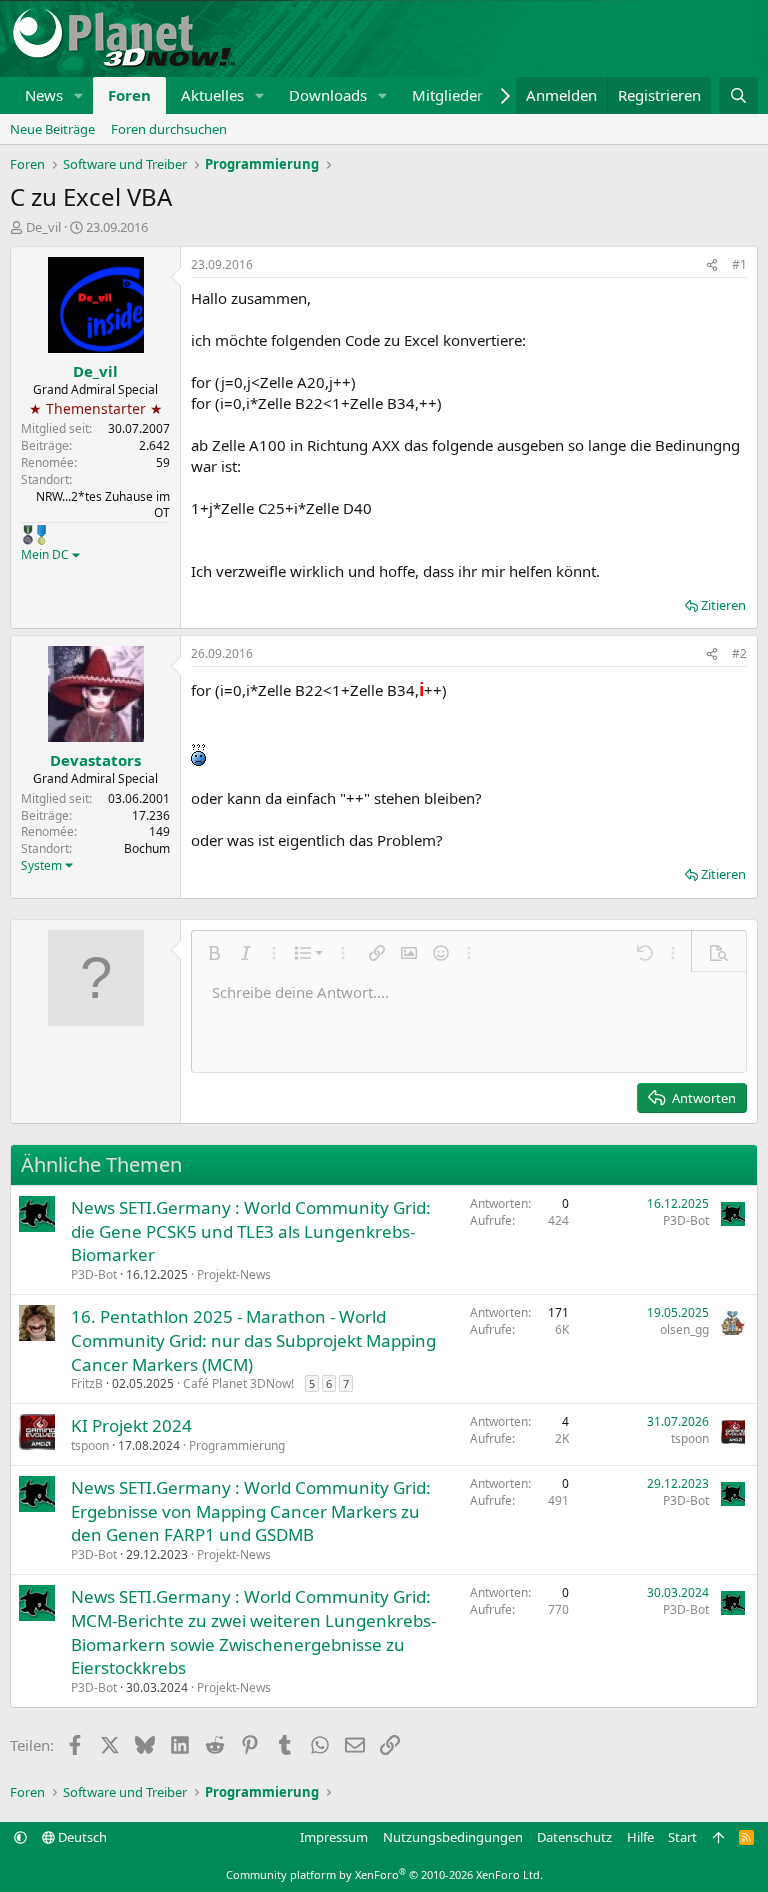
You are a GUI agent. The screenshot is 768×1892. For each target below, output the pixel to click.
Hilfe (640, 1837)
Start (682, 1837)
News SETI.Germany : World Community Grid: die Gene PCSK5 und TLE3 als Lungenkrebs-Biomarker (251, 1231)
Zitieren (723, 605)
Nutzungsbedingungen (453, 1837)
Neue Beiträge (52, 129)
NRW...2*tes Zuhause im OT (103, 505)
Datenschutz (574, 1837)
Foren (129, 95)
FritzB (87, 1383)
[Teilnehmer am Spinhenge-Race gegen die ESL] (28, 535)
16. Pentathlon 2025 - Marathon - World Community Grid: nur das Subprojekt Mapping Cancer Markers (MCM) (253, 1340)
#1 (739, 264)
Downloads (328, 95)
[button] (79, 95)
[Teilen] (712, 265)
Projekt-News (234, 1274)
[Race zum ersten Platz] (41, 535)
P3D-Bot (94, 1274)
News (44, 95)
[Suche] (738, 95)
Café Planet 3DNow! (238, 1383)
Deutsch (81, 1837)
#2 (739, 653)
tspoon (90, 1445)
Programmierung (237, 1445)
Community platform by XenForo (384, 1874)
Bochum (147, 848)
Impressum (334, 1837)
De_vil (43, 227)
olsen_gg (684, 1329)
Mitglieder (447, 95)
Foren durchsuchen (169, 129)
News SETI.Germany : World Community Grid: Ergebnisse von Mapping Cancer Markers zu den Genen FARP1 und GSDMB (251, 1511)
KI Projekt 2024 (131, 1425)
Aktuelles (212, 95)
